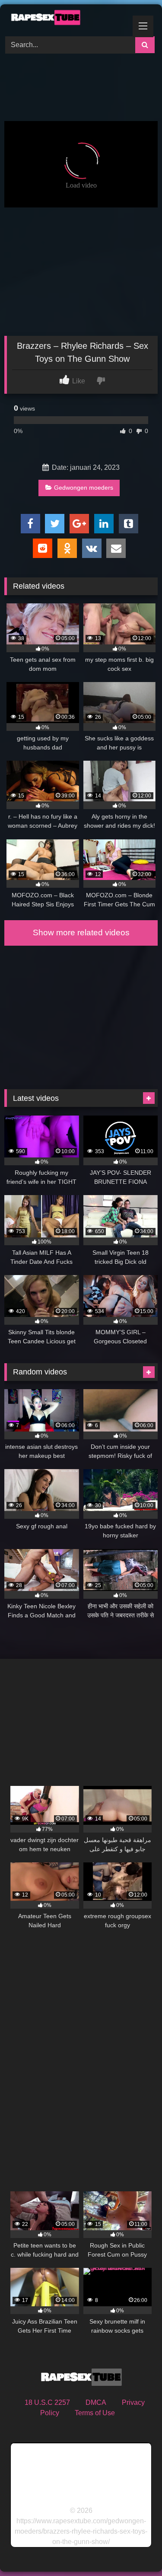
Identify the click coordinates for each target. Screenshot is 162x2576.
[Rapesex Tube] (67, 19)
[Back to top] (135, 2550)
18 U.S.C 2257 (47, 2402)
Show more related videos (81, 933)
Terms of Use (95, 2413)
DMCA (96, 2402)
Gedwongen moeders (84, 488)
